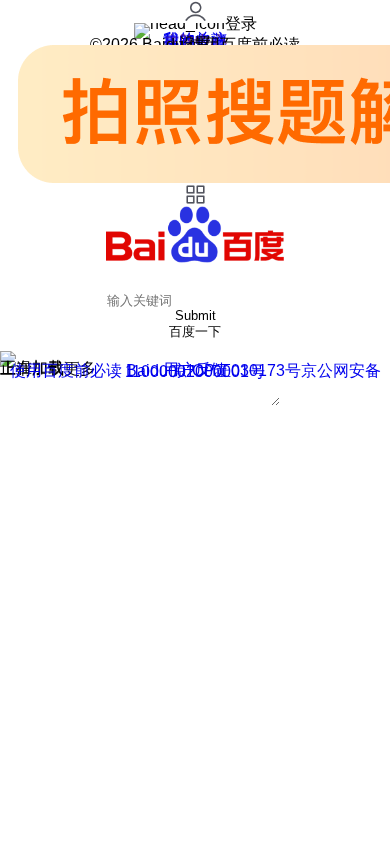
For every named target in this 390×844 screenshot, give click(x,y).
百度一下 (195, 331)
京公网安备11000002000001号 (253, 371)
